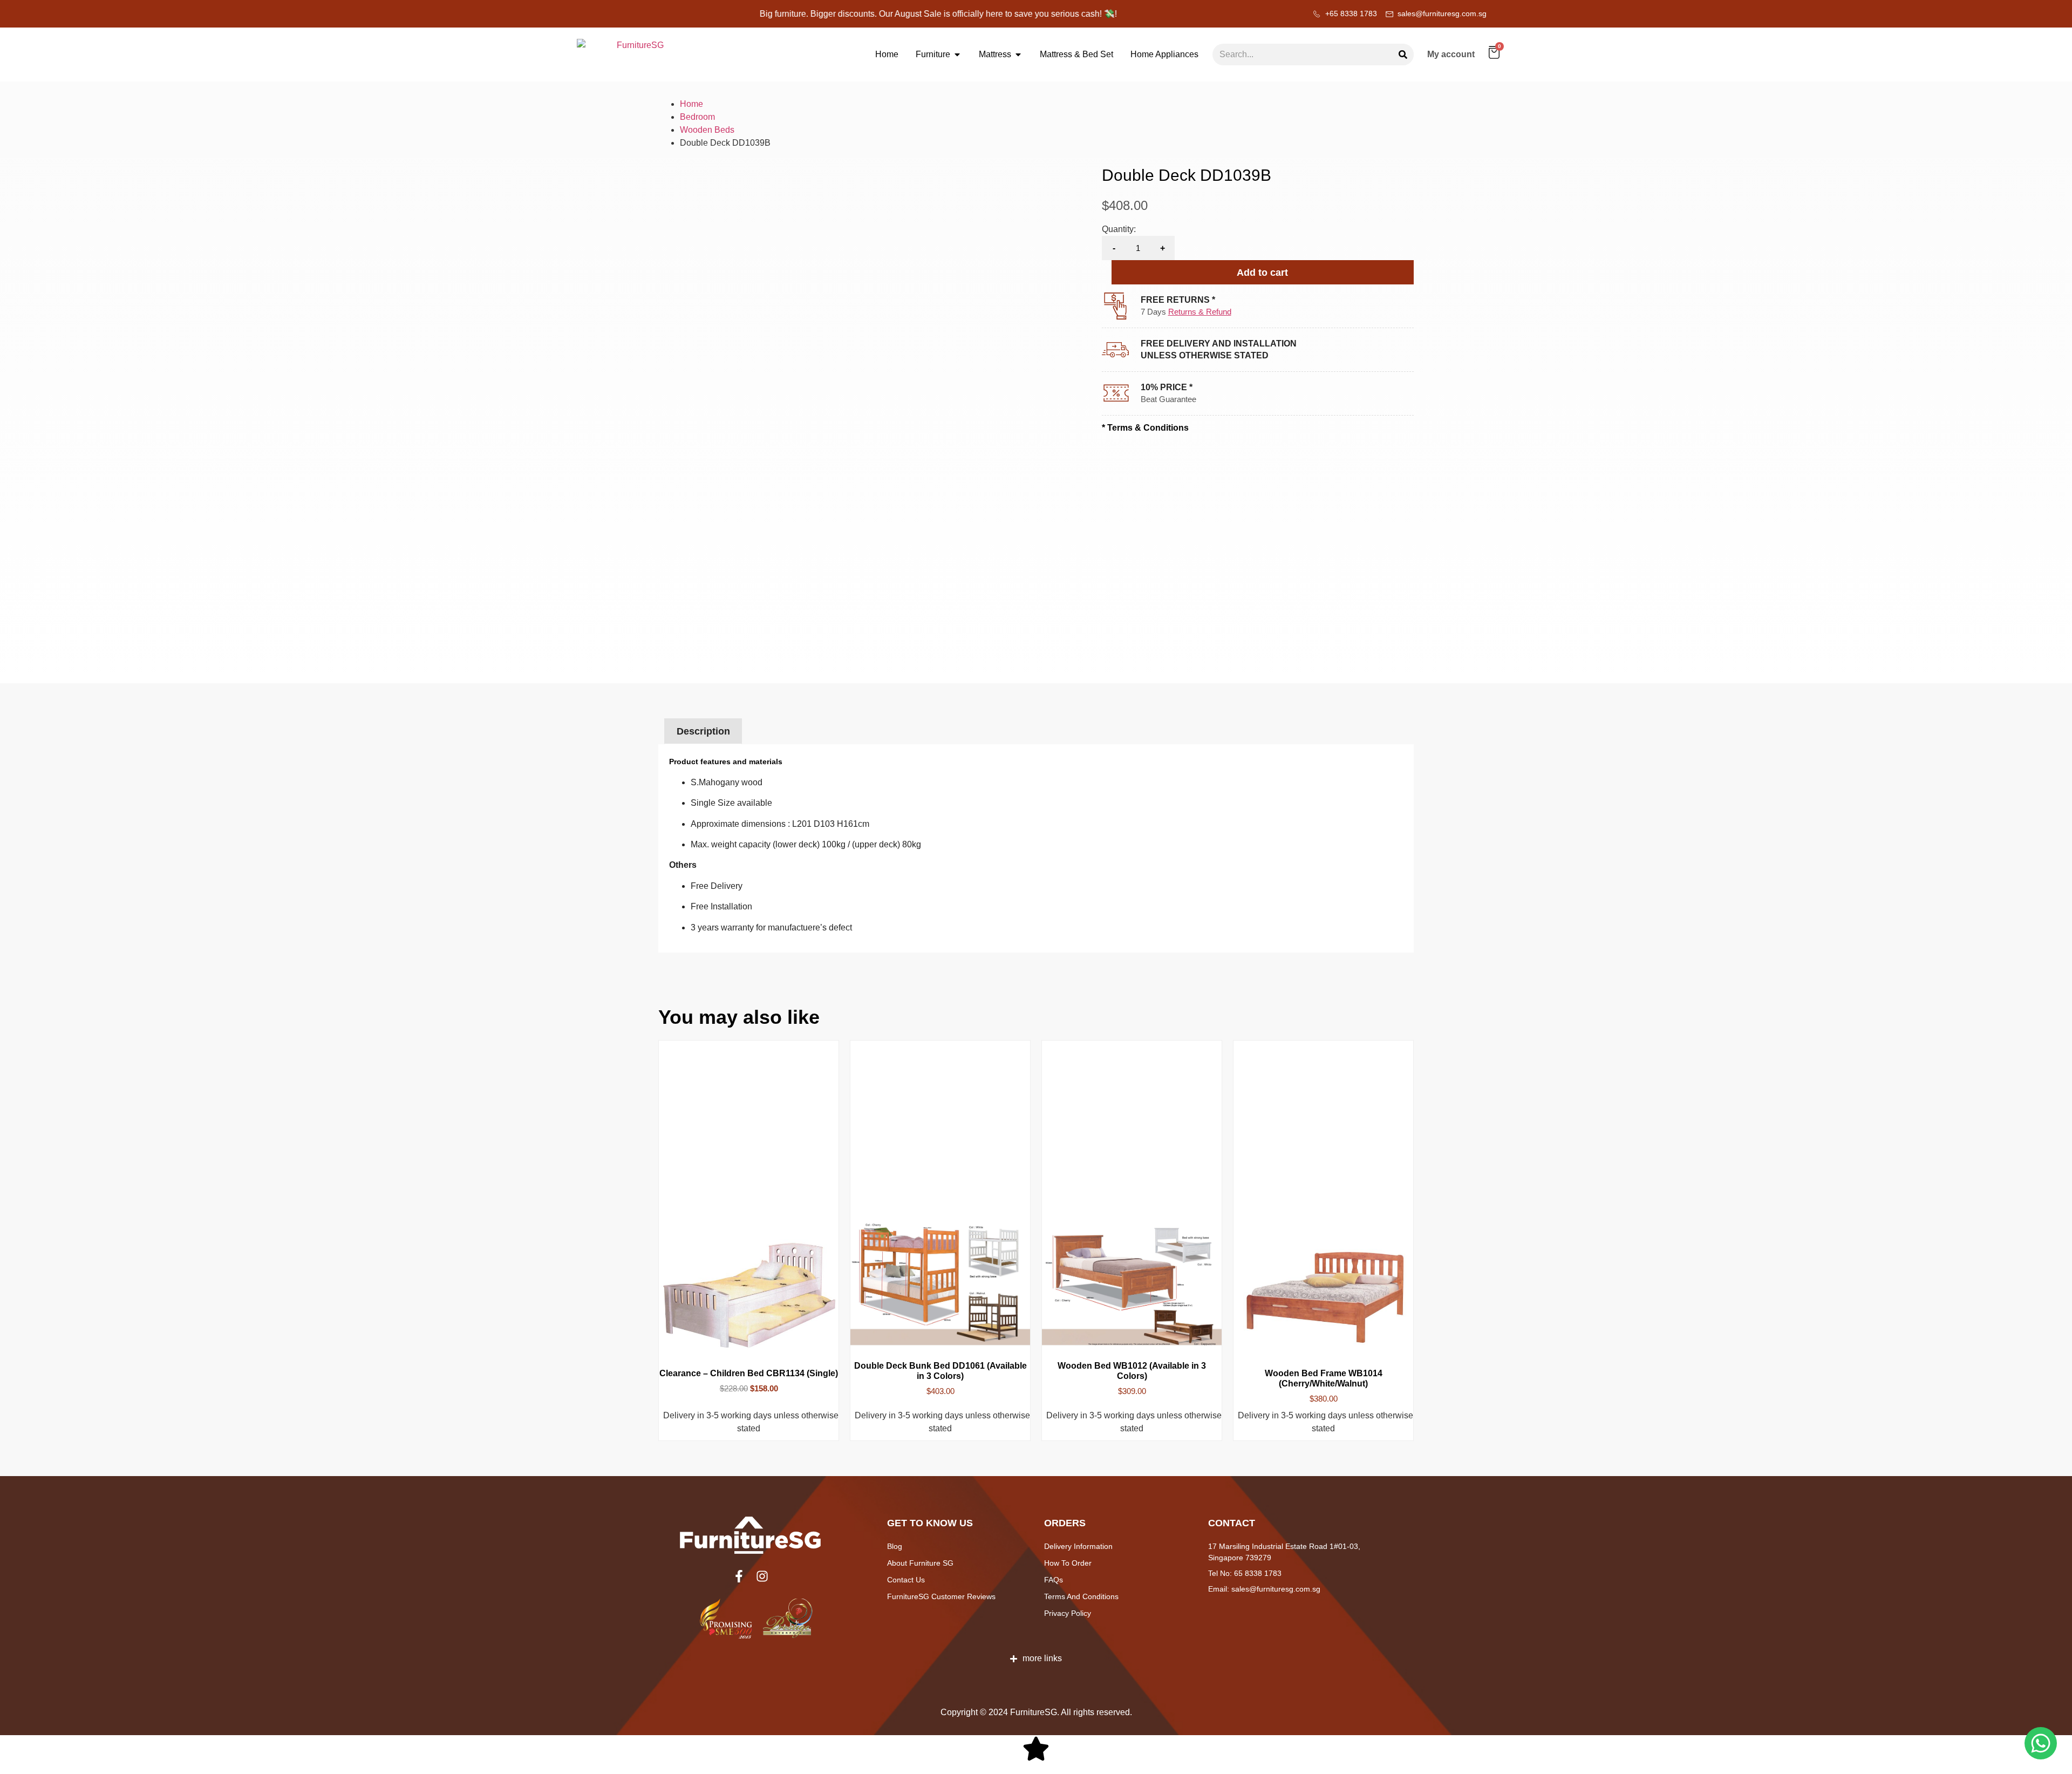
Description (703, 731)
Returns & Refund (1200, 312)
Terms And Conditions (1081, 1596)
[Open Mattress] (1018, 55)
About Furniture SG (920, 1563)
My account (1451, 54)
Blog (895, 1546)
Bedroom (697, 117)
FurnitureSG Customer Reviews (941, 1596)
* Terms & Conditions (1145, 428)
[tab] (703, 732)
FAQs (1054, 1580)
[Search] (1403, 55)
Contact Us (906, 1580)
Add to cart (1262, 273)
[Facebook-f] (739, 1576)
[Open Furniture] (957, 55)
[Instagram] (762, 1576)
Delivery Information (1078, 1546)
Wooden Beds (707, 130)
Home (691, 104)
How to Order (1068, 1563)
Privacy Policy (1068, 1613)
